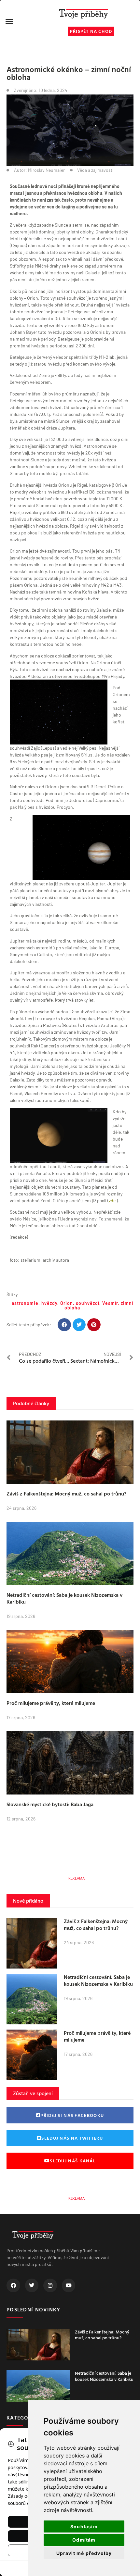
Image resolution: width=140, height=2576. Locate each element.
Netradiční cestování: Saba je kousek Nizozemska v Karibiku (64, 1598)
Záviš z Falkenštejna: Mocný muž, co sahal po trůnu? (66, 1494)
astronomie (25, 1303)
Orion (67, 1303)
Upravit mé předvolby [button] (84, 2553)
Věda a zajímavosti (95, 170)
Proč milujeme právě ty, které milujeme (51, 1703)
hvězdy (49, 1303)
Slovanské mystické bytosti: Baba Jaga (50, 1804)
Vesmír (110, 1303)
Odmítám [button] (84, 2540)
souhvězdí (88, 1303)
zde (112, 1200)
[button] (9, 21)
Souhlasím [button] (84, 2526)
